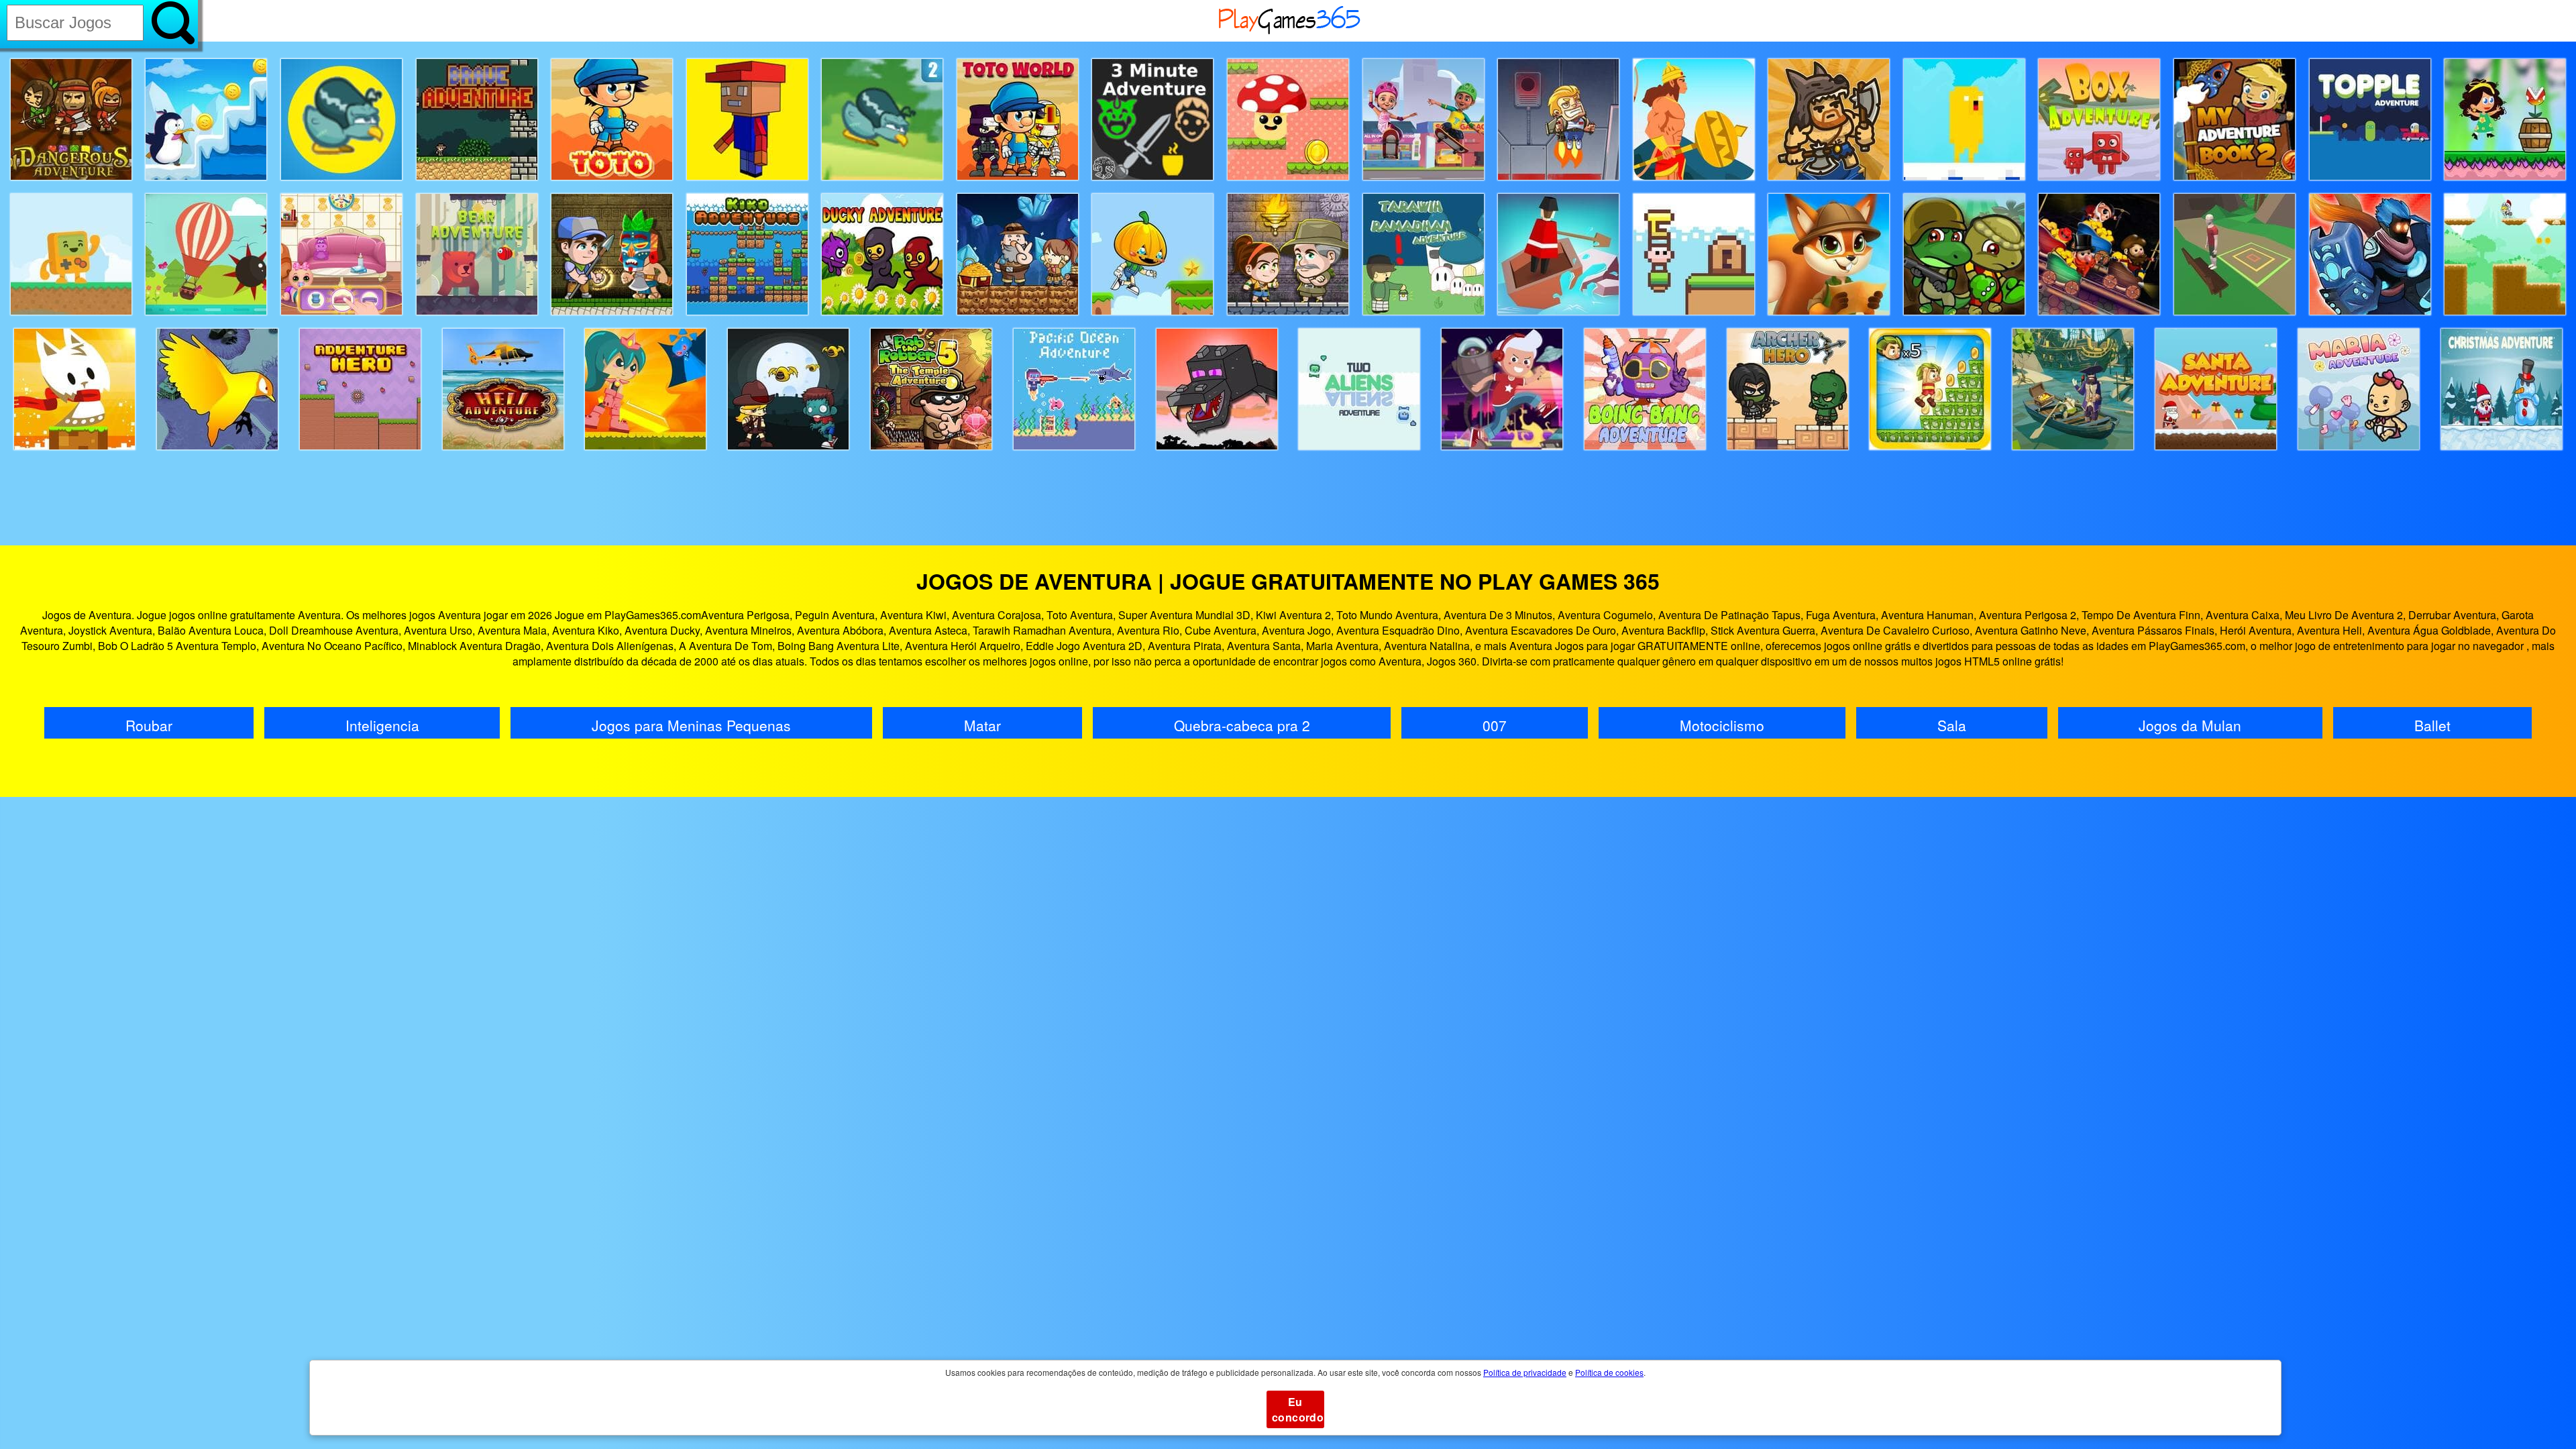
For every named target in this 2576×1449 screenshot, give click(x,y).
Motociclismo (1722, 725)
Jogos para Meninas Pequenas (691, 725)
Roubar (149, 725)
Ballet (2432, 725)
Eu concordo (1298, 1409)
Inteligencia (382, 725)
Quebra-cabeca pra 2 (1242, 725)
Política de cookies (1609, 1372)
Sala (1952, 725)
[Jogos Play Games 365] (1290, 32)
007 (1495, 725)
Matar (982, 725)
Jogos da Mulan (2190, 725)
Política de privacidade (1525, 1372)
